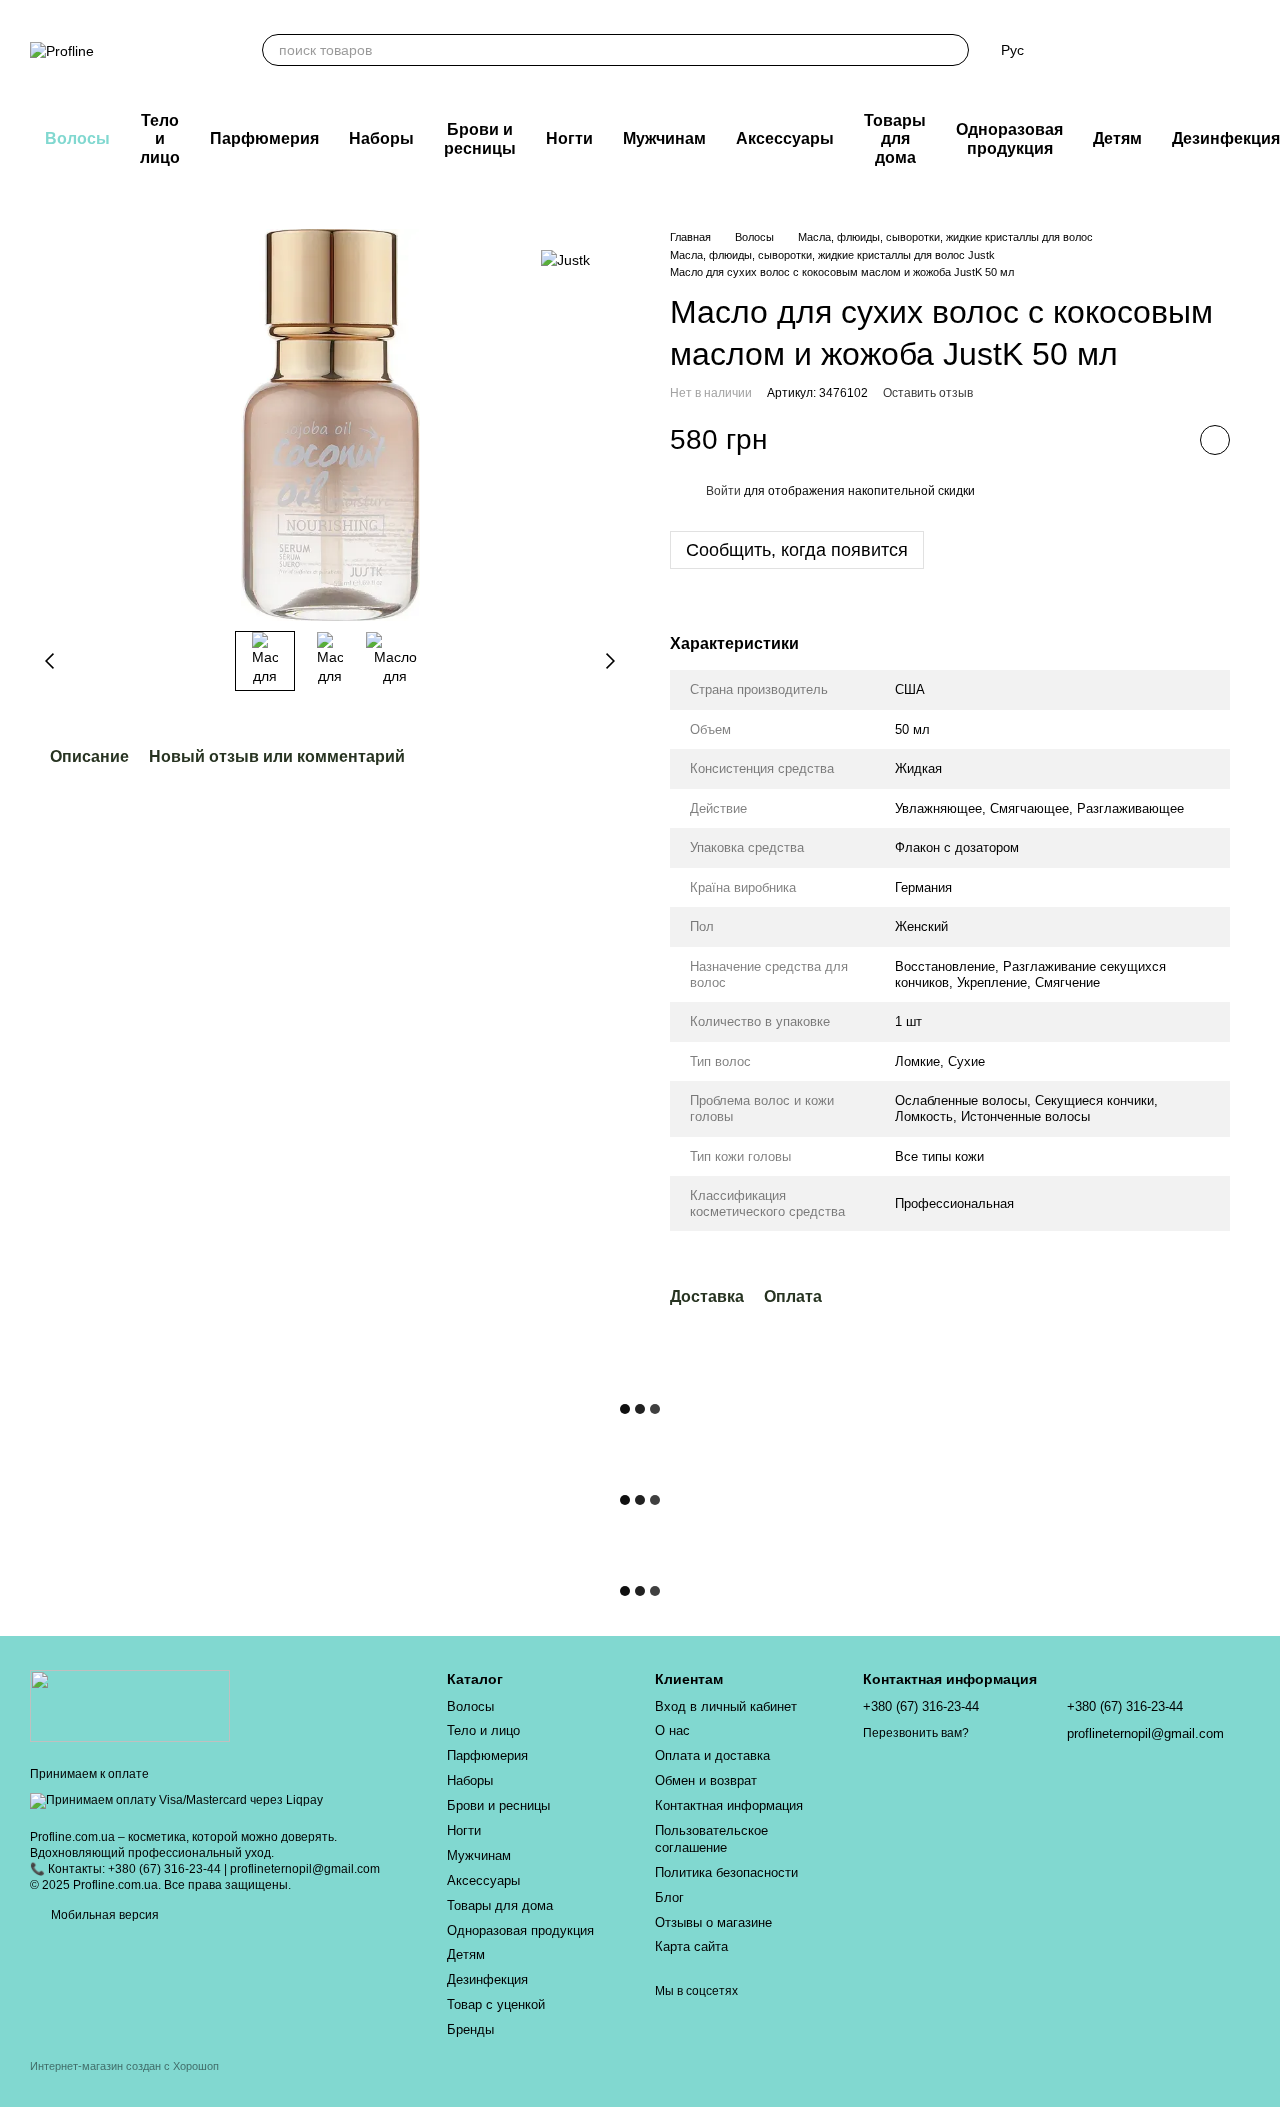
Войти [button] (723, 491)
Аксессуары (785, 138)
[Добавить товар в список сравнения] (1165, 440)
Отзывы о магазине (713, 1922)
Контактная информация (729, 1805)
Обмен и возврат (706, 1780)
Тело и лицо (160, 139)
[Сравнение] (1078, 50)
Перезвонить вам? (916, 1733)
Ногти (569, 138)
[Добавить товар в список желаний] (1215, 440)
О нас (672, 1730)
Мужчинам (664, 138)
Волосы (77, 138)
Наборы (381, 138)
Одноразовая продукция (1009, 138)
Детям (1117, 138)
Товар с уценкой (496, 2004)
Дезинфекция (487, 1979)
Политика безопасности (726, 1872)
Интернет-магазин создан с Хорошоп (124, 2066)
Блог (669, 1897)
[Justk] (565, 258)
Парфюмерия (264, 138)
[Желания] (1130, 50)
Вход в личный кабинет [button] (726, 1706)
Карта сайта (691, 1946)
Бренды (470, 2029)
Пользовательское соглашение (711, 1839)
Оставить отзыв (928, 393)
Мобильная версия (103, 1915)
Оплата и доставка (712, 1755)
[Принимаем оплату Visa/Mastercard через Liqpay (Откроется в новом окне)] (176, 1800)
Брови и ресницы (480, 138)
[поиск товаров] (953, 50)
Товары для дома (895, 139)
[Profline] (130, 1706)
